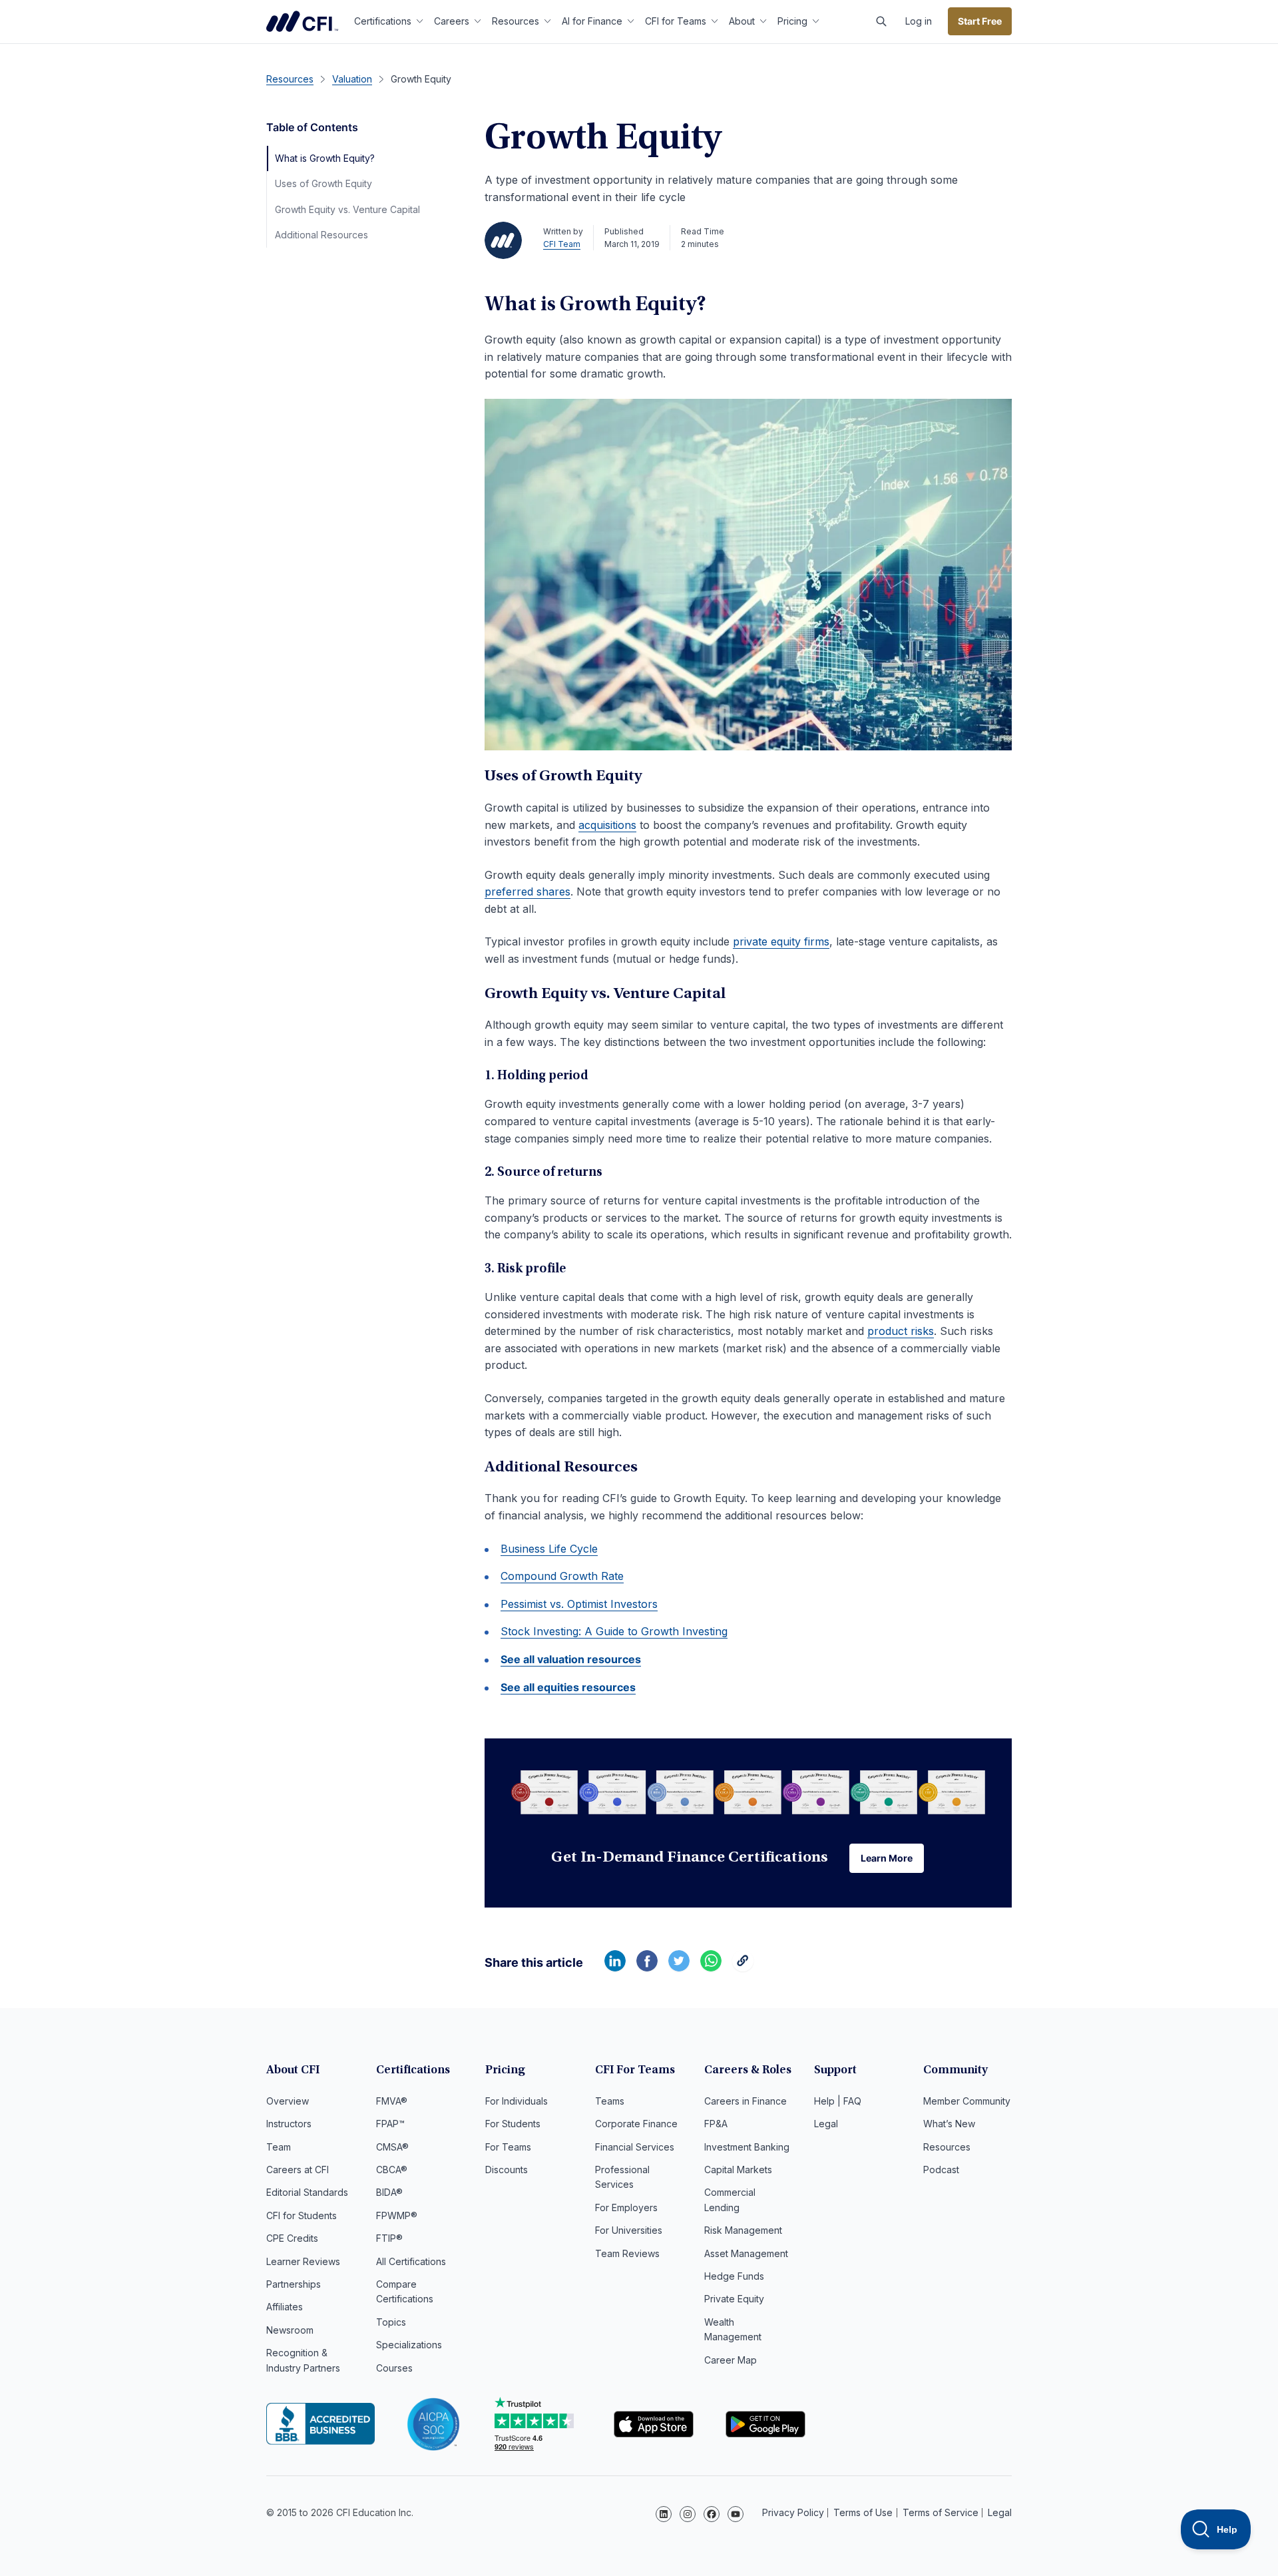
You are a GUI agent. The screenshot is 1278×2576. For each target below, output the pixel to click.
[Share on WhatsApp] (711, 1967)
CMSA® (392, 2147)
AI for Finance (592, 21)
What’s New (949, 2124)
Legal (826, 2124)
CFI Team (562, 244)
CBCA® (392, 2170)
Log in (919, 21)
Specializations (409, 2345)
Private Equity (734, 2299)
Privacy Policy (793, 2512)
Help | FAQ (838, 2101)
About (742, 21)
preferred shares (528, 892)
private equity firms (781, 941)
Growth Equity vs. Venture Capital (347, 209)
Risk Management (743, 2230)
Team (279, 2147)
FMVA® (392, 2101)
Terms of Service (941, 2512)
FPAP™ (390, 2124)
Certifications (383, 21)
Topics (391, 2322)
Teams (610, 2101)
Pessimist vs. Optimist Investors (579, 1604)
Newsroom (290, 2330)
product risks (901, 1331)
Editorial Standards (307, 2192)
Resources (516, 21)
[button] (881, 21)
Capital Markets (738, 2170)
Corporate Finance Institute (302, 21)
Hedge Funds (734, 2276)
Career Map (731, 2360)
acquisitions (607, 825)
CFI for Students (302, 2215)
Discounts (507, 2170)
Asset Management (746, 2253)
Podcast (941, 2170)
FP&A (716, 2124)
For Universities (629, 2230)
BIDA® (389, 2192)
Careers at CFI (298, 2170)
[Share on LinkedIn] (615, 1967)
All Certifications (411, 2261)
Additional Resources (321, 235)
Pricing (792, 21)
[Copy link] (743, 1967)
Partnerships (294, 2284)
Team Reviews (627, 2253)
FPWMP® (397, 2215)
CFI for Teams (676, 21)
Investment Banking (747, 2147)
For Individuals (517, 2101)
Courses (394, 2368)
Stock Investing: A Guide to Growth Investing (614, 1631)
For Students (513, 2124)
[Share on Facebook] (647, 1967)
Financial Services (635, 2147)
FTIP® (389, 2238)
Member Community (967, 2101)
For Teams (508, 2147)
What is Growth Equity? (325, 158)
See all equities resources (568, 1687)
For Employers (626, 2207)
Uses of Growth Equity (323, 183)
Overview (288, 2101)
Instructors (289, 2124)
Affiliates (285, 2307)
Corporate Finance (636, 2124)
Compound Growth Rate (562, 1576)
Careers (452, 21)
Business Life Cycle (549, 1549)
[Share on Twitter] (679, 1967)
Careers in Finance (745, 2101)
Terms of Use (863, 2512)
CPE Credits (292, 2238)
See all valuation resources (571, 1659)
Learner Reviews (303, 2261)
